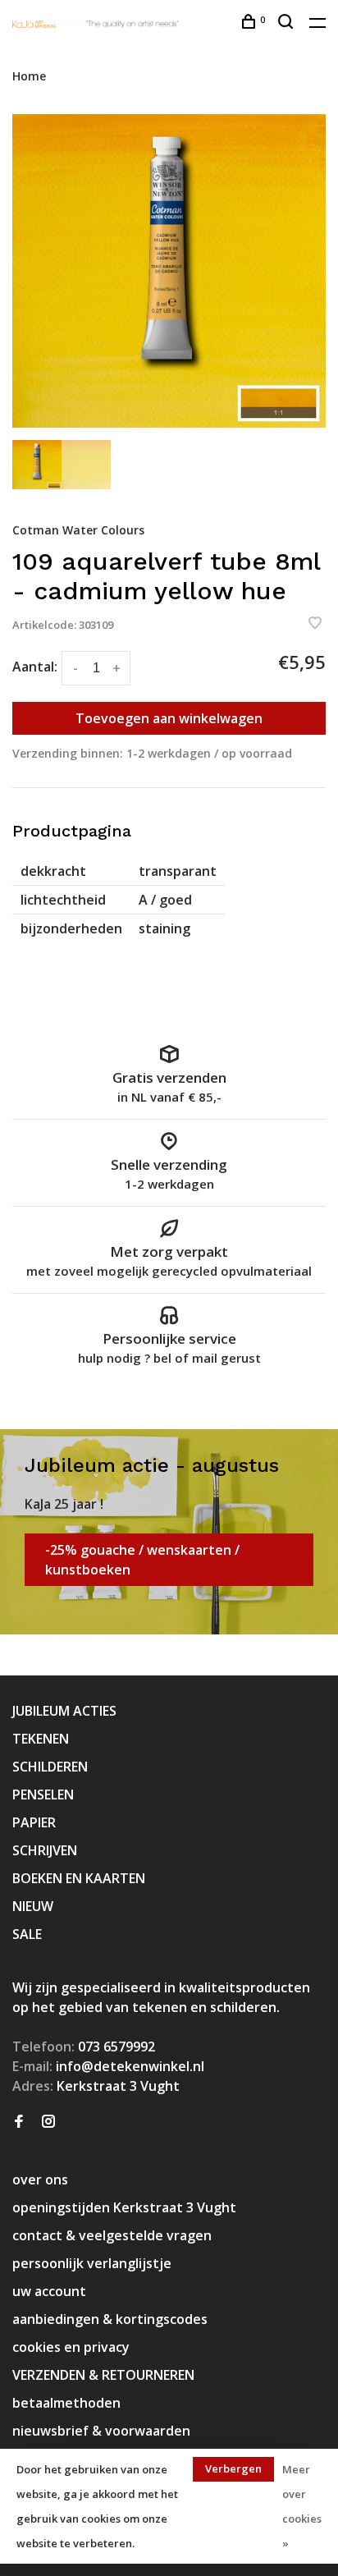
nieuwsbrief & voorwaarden (101, 2431)
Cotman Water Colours (78, 530)
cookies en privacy (71, 2347)
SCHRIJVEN (45, 1850)
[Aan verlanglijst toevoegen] (315, 624)
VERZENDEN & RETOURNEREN (103, 2375)
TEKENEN (41, 1739)
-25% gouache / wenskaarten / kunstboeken (142, 1560)
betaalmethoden (66, 2403)
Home (29, 76)
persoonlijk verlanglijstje (92, 2263)
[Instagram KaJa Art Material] (48, 2122)
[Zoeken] (288, 23)
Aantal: (35, 667)
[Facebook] (19, 2122)
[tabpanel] (169, 271)
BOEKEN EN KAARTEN (79, 1878)
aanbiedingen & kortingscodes (110, 2319)
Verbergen (233, 2468)
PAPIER (34, 1822)
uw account (49, 2291)
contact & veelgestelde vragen (112, 2235)
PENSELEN (43, 1794)
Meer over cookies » (302, 2506)
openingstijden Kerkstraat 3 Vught (124, 2207)
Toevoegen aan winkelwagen (169, 718)
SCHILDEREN (50, 1767)
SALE (27, 1934)
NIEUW (33, 1906)
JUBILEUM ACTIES (64, 1711)
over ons (40, 2180)
